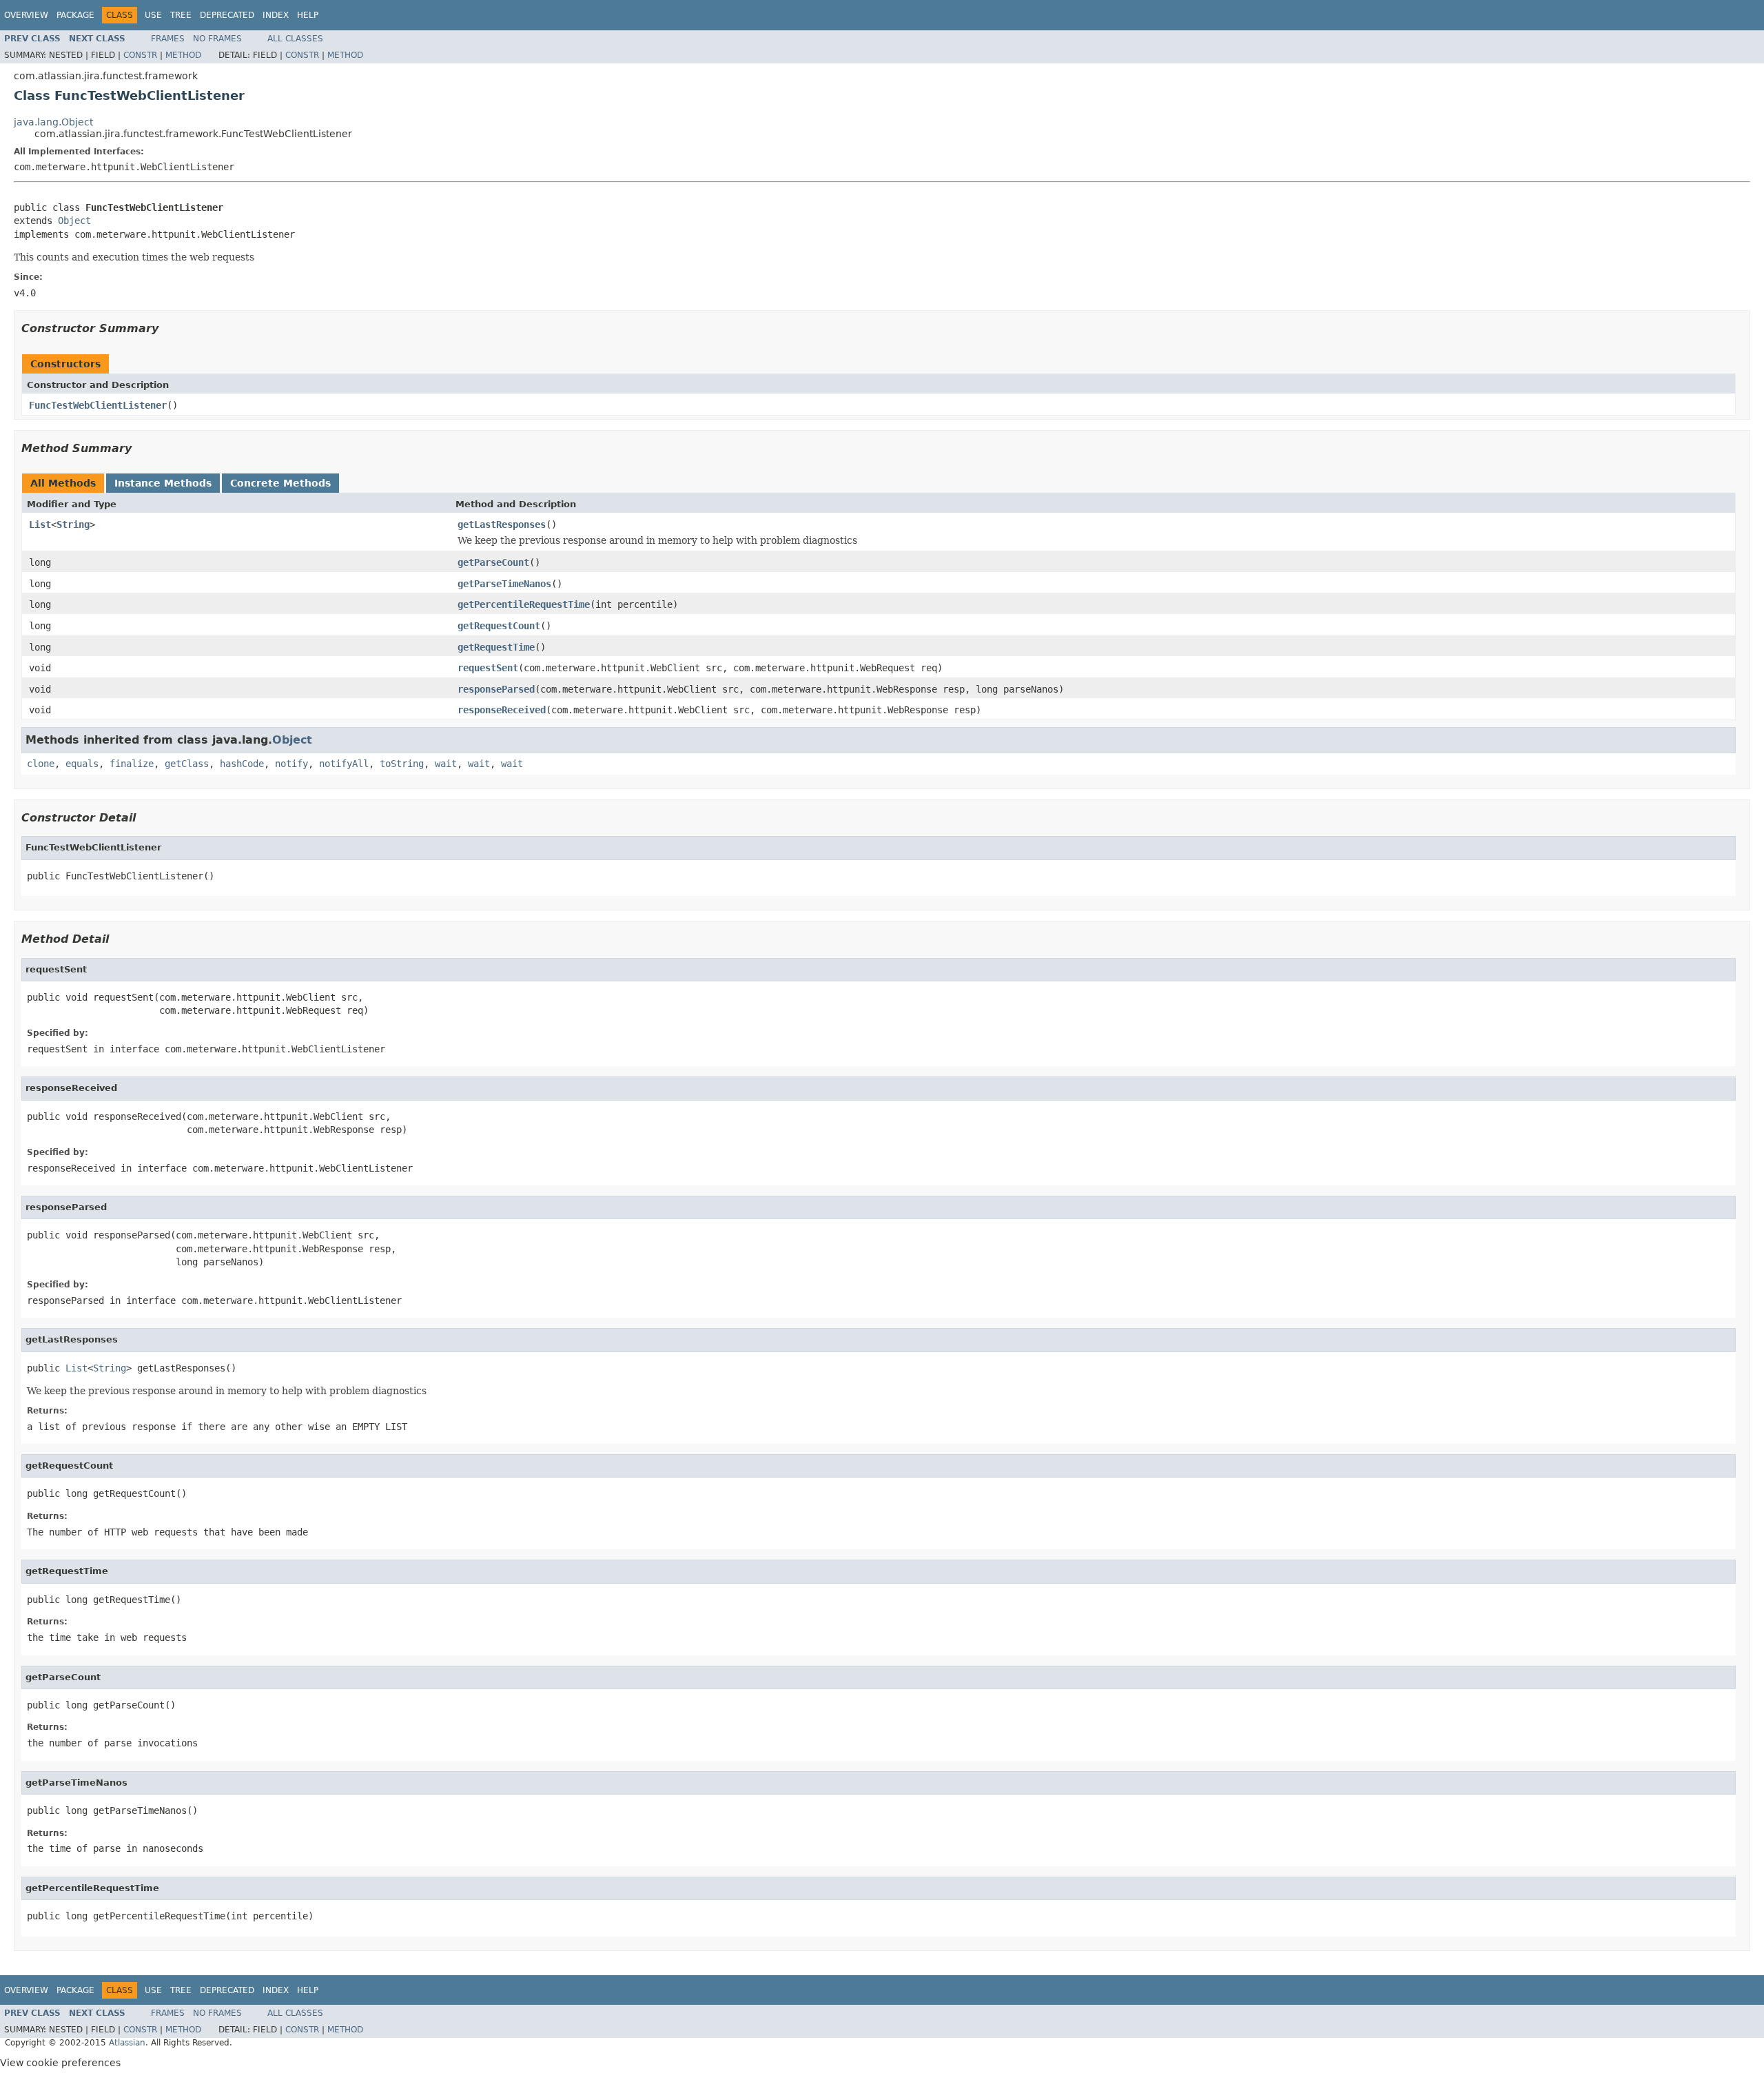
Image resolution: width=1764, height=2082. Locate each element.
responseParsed (496, 689)
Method (183, 55)
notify (291, 764)
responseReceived (502, 710)
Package (75, 15)
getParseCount (493, 562)
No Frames (217, 39)
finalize (132, 764)
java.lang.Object (53, 122)
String (73, 524)
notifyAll (344, 764)
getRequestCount (499, 626)
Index (276, 15)
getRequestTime (496, 647)
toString (402, 764)
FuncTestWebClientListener (98, 405)
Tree (181, 15)
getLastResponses (502, 524)
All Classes (295, 39)
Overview (26, 15)
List (40, 524)
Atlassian (127, 2043)
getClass (187, 764)
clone (41, 764)
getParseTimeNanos (504, 584)
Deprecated (227, 15)
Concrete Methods (280, 483)
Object (74, 221)
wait (446, 764)
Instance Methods (163, 483)
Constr (140, 55)
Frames (168, 39)
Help (308, 15)
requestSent (488, 668)
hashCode (242, 764)
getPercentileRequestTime (524, 604)
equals (82, 764)
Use (153, 15)
